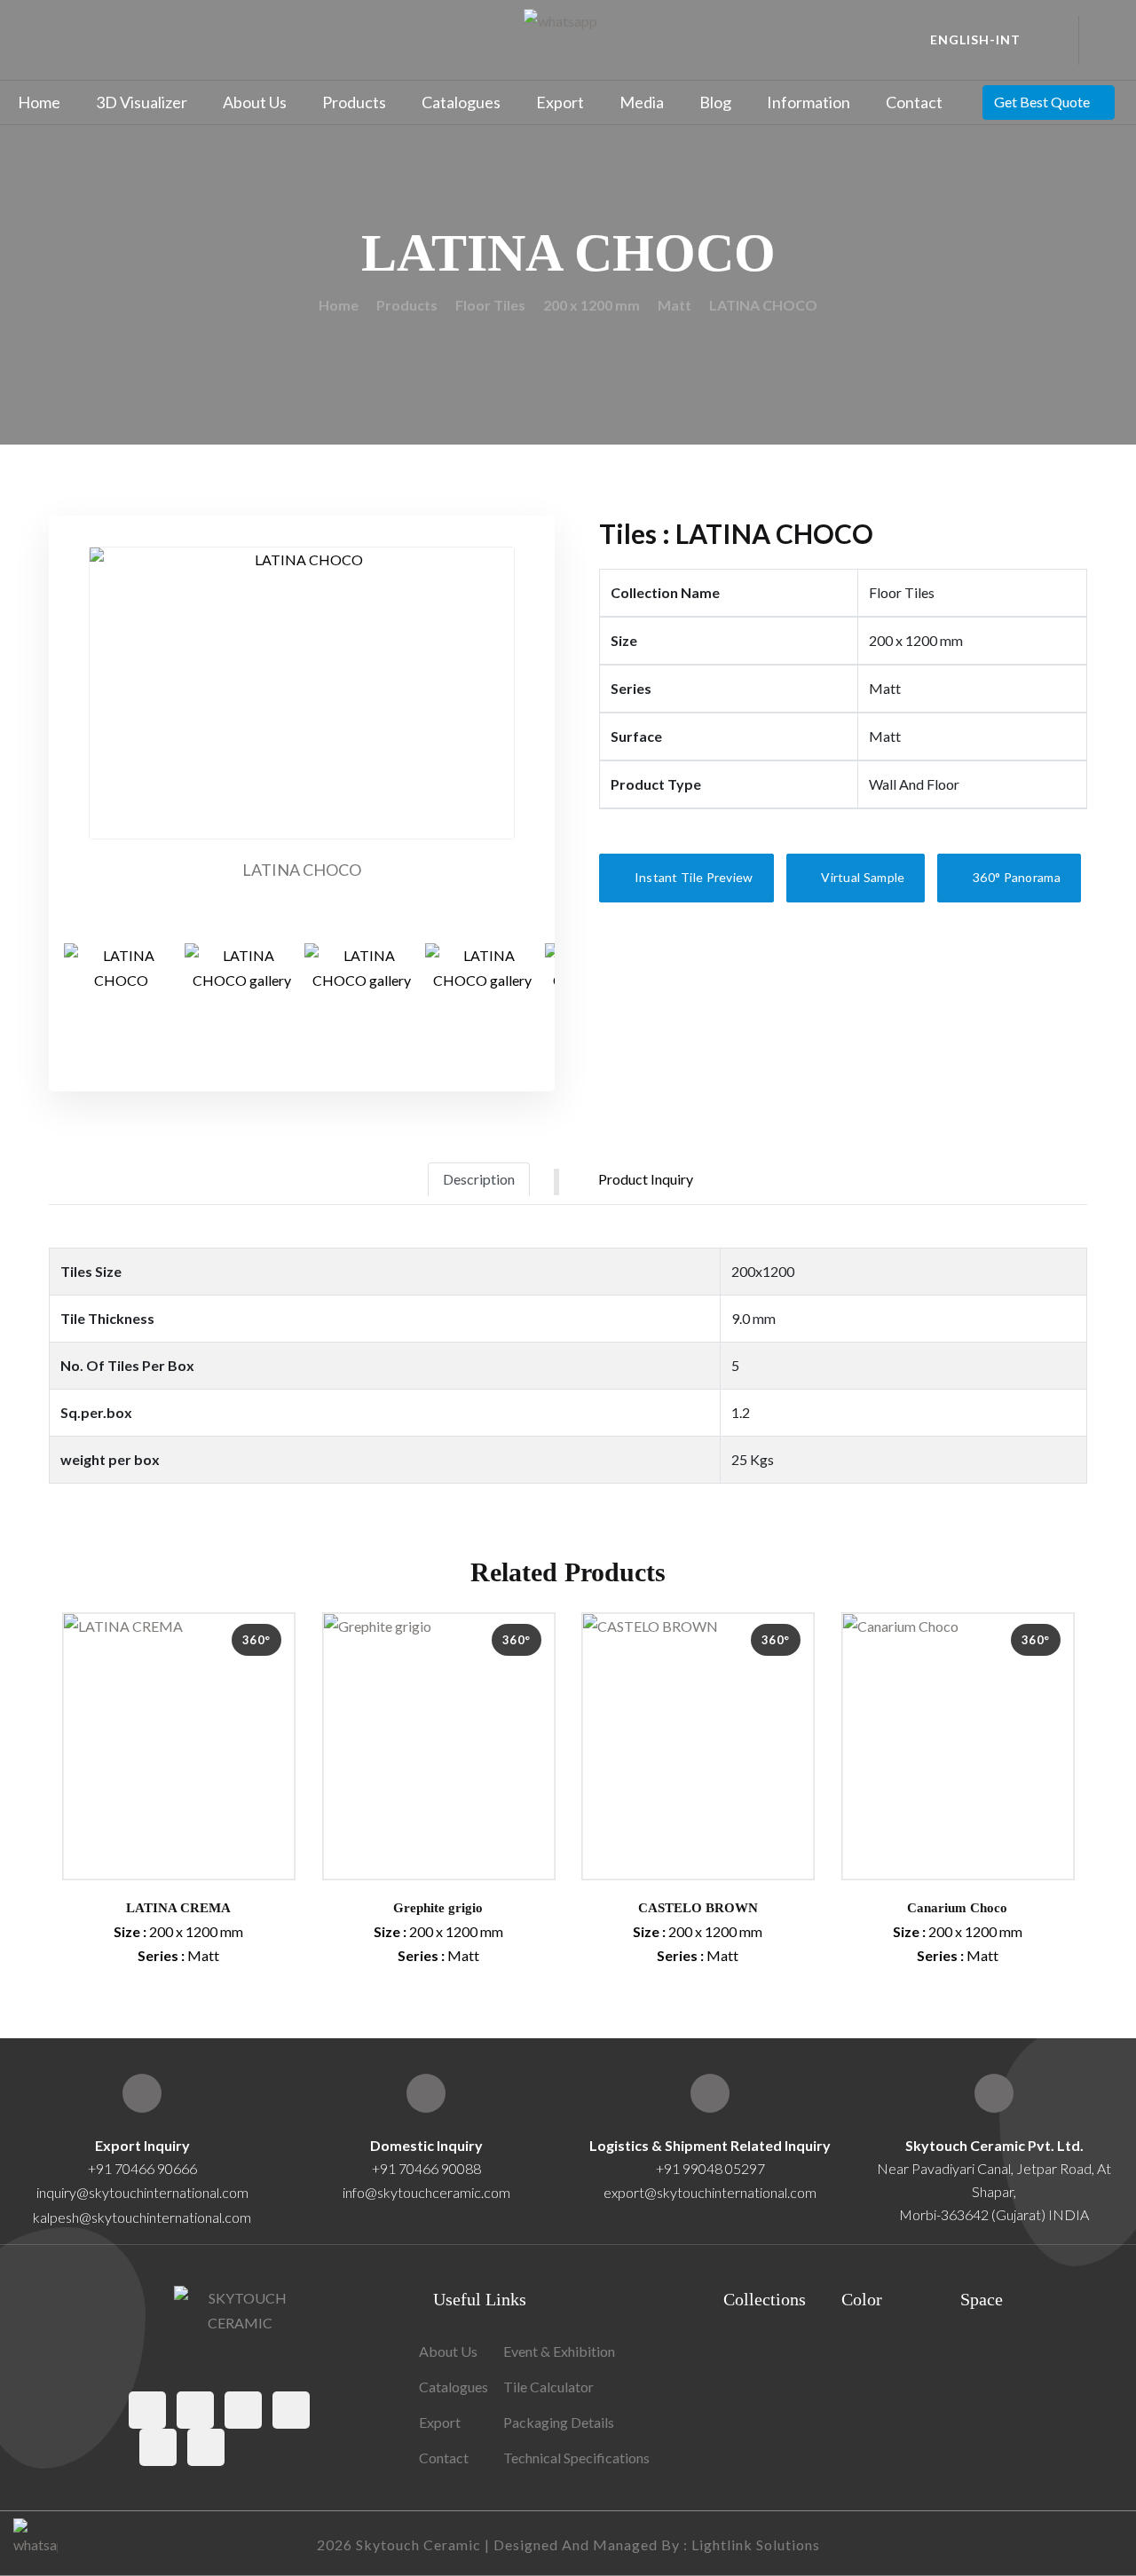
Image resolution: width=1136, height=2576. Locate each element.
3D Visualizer (142, 102)
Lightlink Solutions (756, 2544)
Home (39, 102)
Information (809, 102)
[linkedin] (206, 2447)
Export (560, 102)
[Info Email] (426, 2093)
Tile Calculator (548, 2387)
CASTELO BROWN (698, 1908)
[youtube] (158, 2447)
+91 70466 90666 (142, 2168)
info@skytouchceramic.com (426, 2192)
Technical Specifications (576, 2458)
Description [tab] (479, 1179)
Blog (715, 102)
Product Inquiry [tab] (646, 1179)
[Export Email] (142, 2093)
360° (256, 1640)
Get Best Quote (1042, 102)
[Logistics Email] (710, 2093)
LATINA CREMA (178, 1908)
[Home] (994, 2093)
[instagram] (243, 2410)
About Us (255, 102)
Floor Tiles (490, 305)
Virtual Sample (862, 877)
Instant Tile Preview (692, 877)
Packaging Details (559, 2422)
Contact (914, 102)
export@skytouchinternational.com (710, 2192)
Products (354, 102)
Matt (674, 305)
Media (642, 102)
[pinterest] (291, 2410)
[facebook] (147, 2410)
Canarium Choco (957, 1908)
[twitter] (195, 2410)
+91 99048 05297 (710, 2168)
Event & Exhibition (559, 2351)
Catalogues (461, 102)
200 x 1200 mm (592, 305)
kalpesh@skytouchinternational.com (142, 2217)
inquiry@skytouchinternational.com (142, 2192)
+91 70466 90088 (426, 2168)
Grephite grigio (438, 1908)
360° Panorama (1015, 877)
